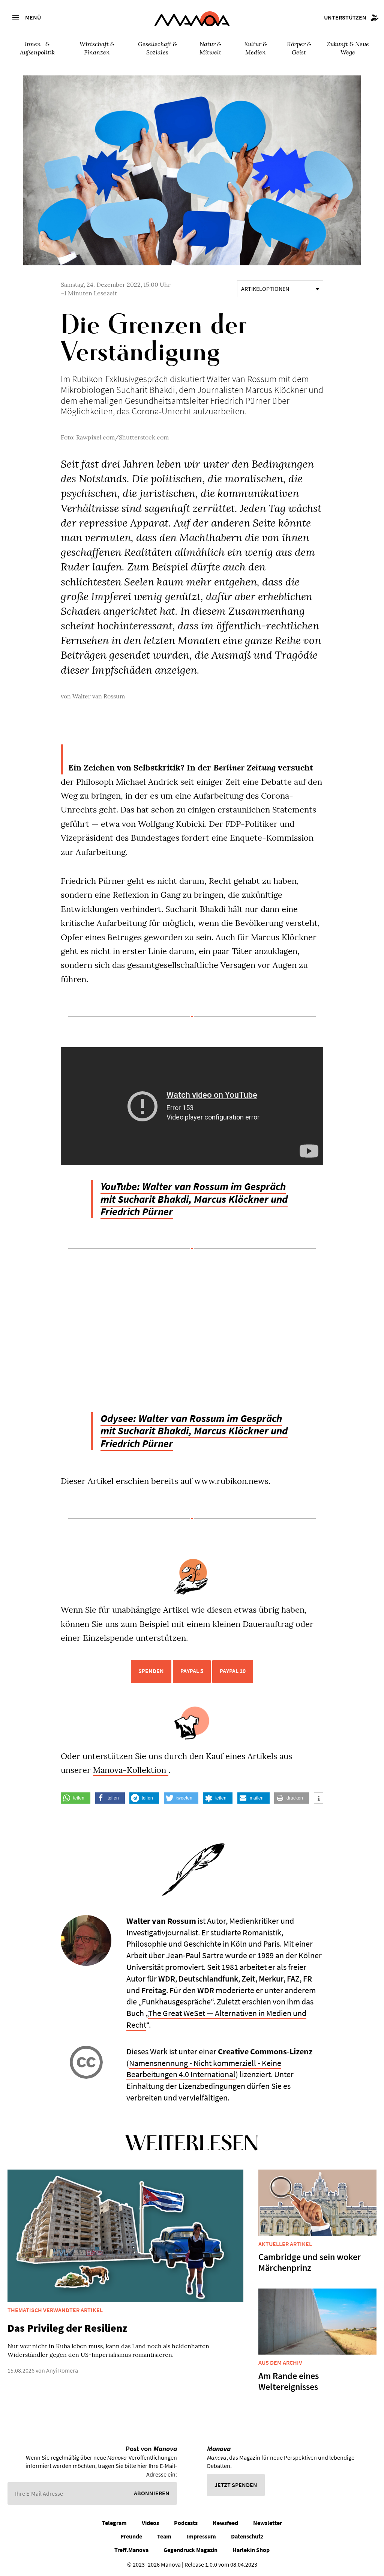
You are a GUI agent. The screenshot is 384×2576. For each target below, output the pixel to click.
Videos (150, 2523)
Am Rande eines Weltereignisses (289, 2381)
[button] (76, 1798)
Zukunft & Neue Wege (348, 48)
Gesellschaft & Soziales (157, 48)
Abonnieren (152, 2493)
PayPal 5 (192, 1671)
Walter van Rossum (99, 696)
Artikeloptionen (265, 289)
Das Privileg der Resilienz (67, 2328)
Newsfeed (225, 2523)
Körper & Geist (299, 48)
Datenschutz (247, 2536)
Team (164, 2536)
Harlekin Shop (251, 2550)
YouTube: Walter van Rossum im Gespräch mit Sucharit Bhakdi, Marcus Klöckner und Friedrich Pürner (194, 1199)
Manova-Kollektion (131, 1770)
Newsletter (268, 2523)
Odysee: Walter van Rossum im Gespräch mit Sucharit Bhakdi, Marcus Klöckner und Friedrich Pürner (194, 1431)
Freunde (131, 2536)
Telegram (114, 2523)
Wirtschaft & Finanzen (97, 48)
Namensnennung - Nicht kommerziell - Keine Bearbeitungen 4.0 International (204, 2069)
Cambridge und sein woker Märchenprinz (310, 2262)
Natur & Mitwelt (210, 48)
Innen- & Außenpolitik (37, 48)
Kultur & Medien (256, 48)
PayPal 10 (233, 1671)
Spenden (151, 1671)
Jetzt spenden (236, 2485)
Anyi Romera (62, 2370)
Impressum (201, 2536)
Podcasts (186, 2523)
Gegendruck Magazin (190, 2550)
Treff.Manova (131, 2550)
